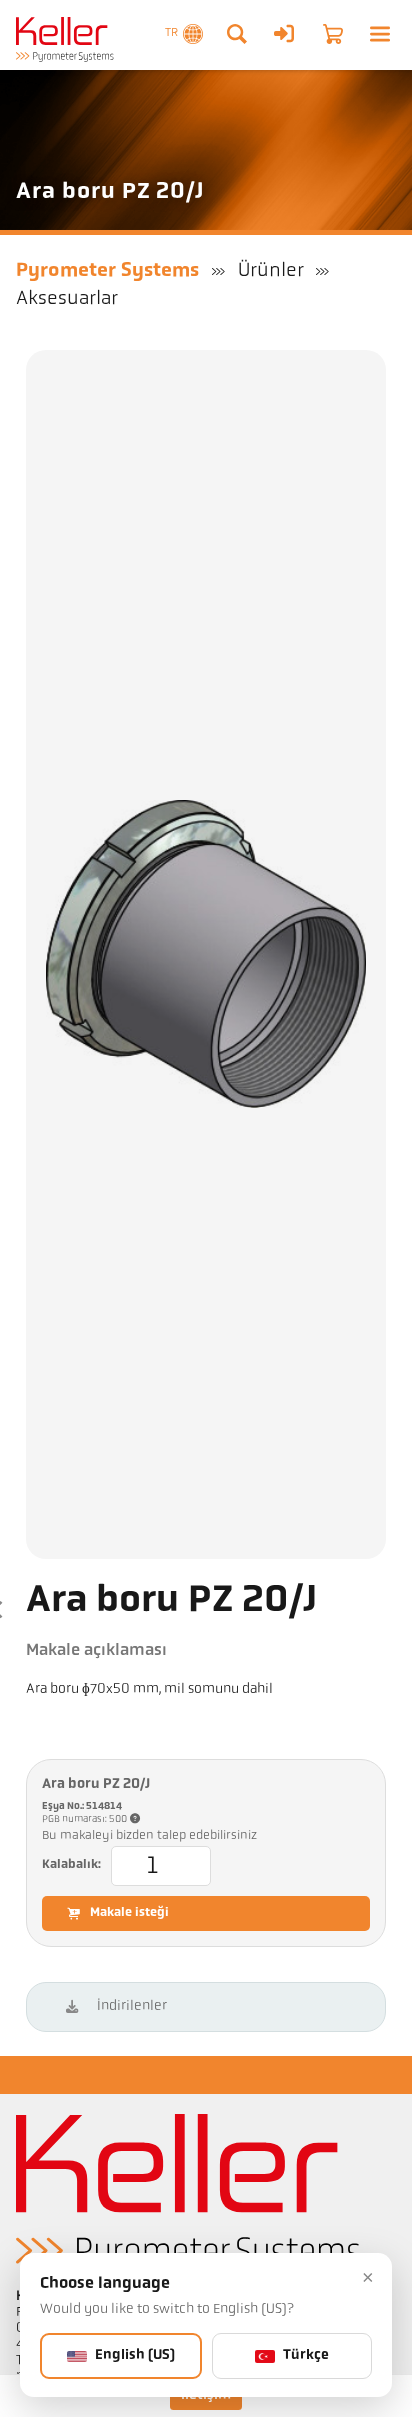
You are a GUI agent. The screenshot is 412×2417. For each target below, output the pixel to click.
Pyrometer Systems (107, 271)
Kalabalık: (71, 1865)
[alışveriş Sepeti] (333, 34)
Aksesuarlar (67, 299)
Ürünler (271, 271)
